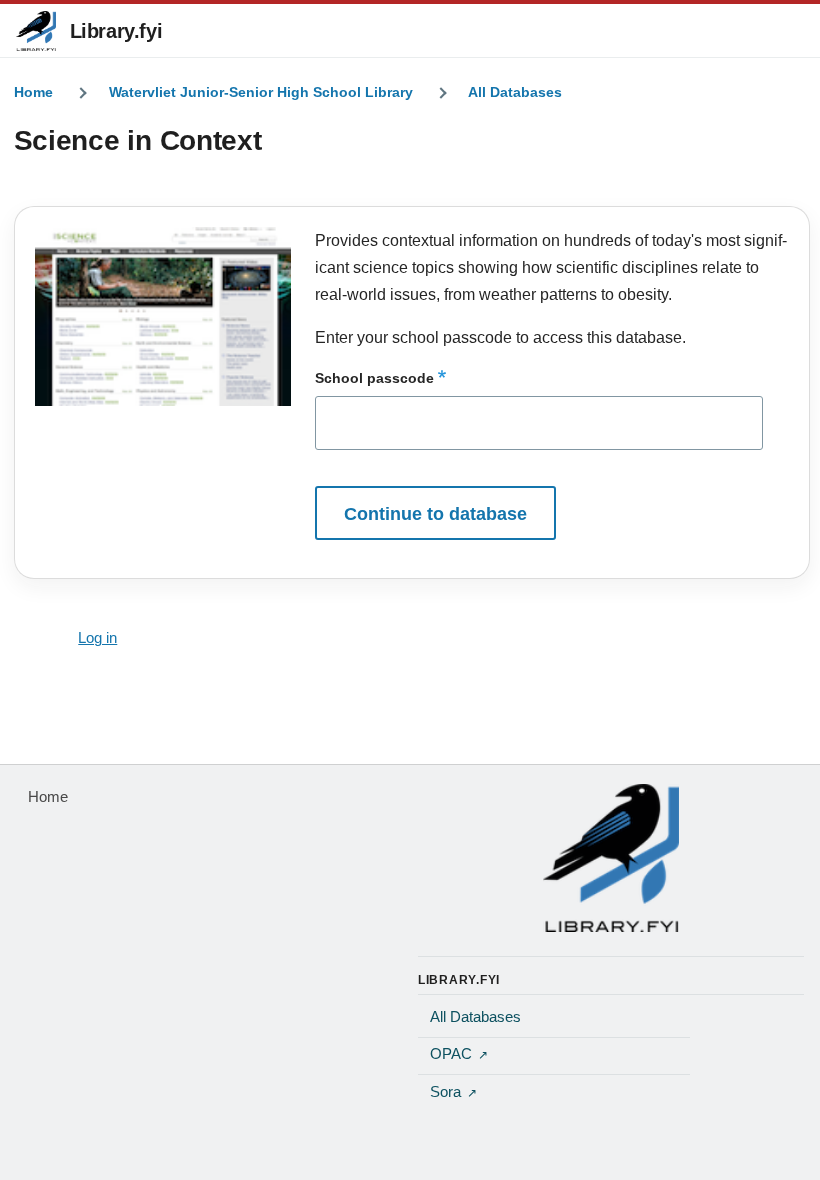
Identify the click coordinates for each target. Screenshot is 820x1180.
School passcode (374, 378)
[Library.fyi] (36, 31)
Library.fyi (116, 31)
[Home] (611, 858)
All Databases (515, 92)
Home (33, 92)
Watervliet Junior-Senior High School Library (261, 92)
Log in (97, 638)
